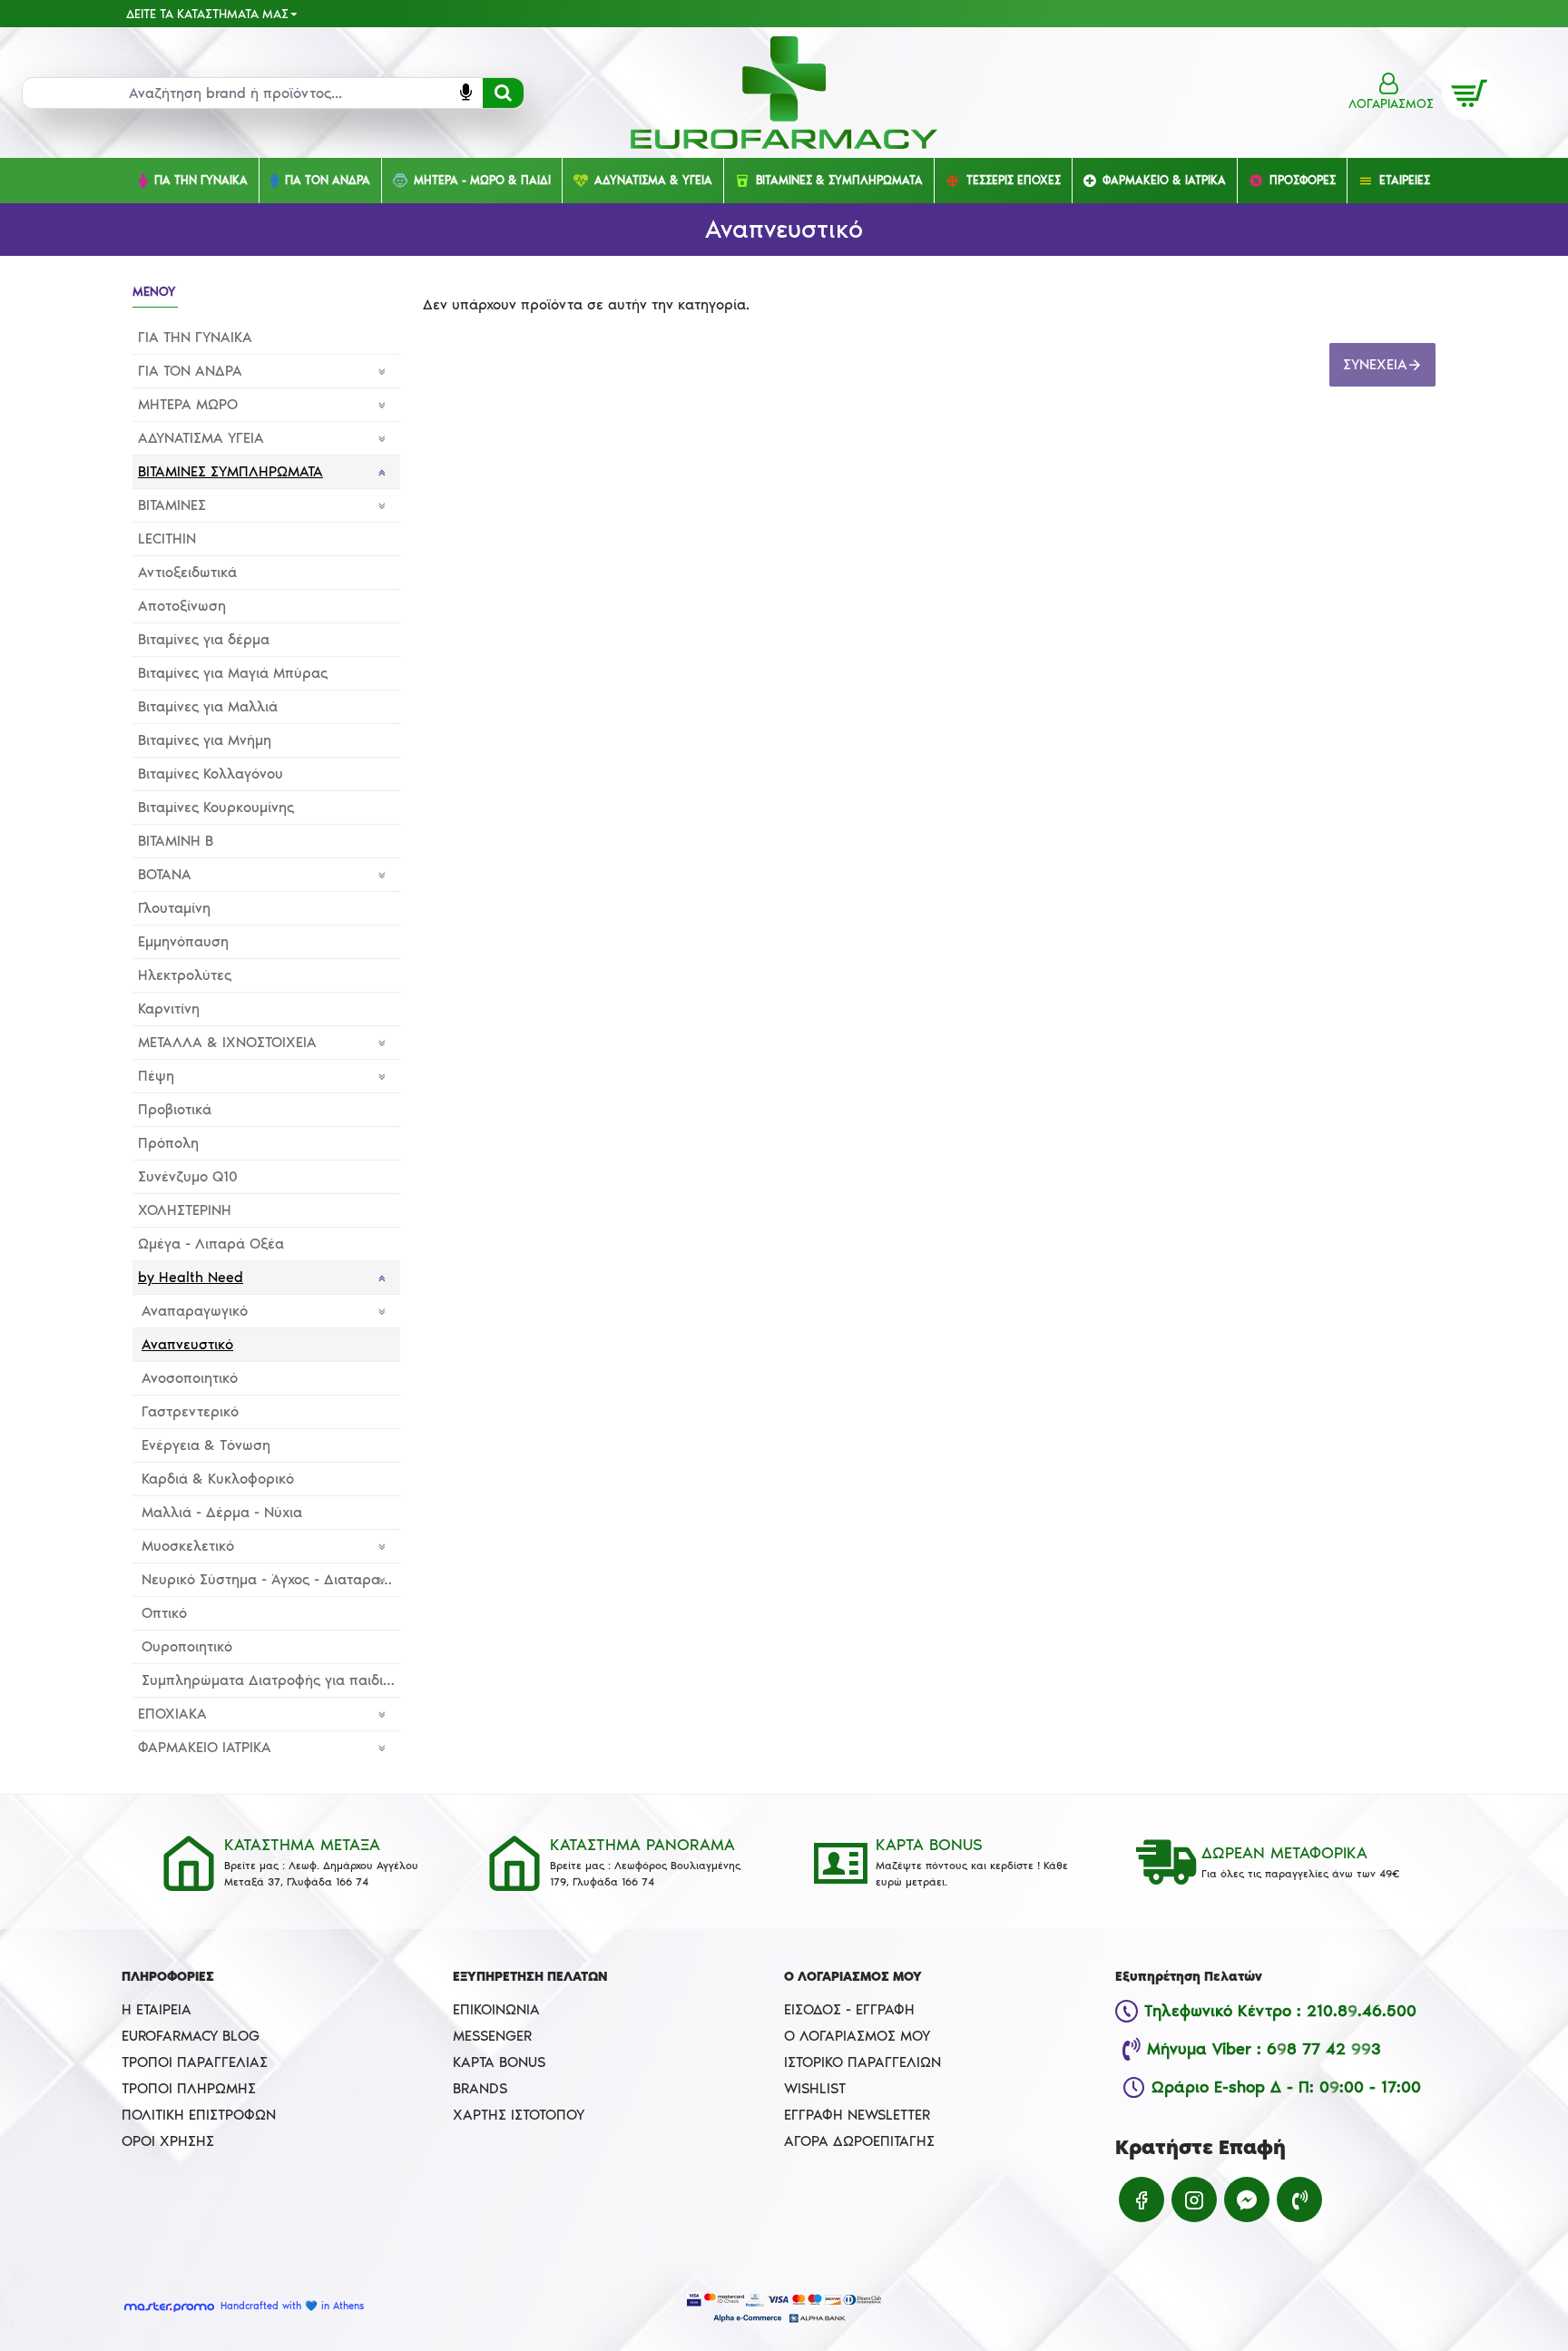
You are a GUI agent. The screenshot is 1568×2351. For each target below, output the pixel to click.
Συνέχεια (1375, 364)
